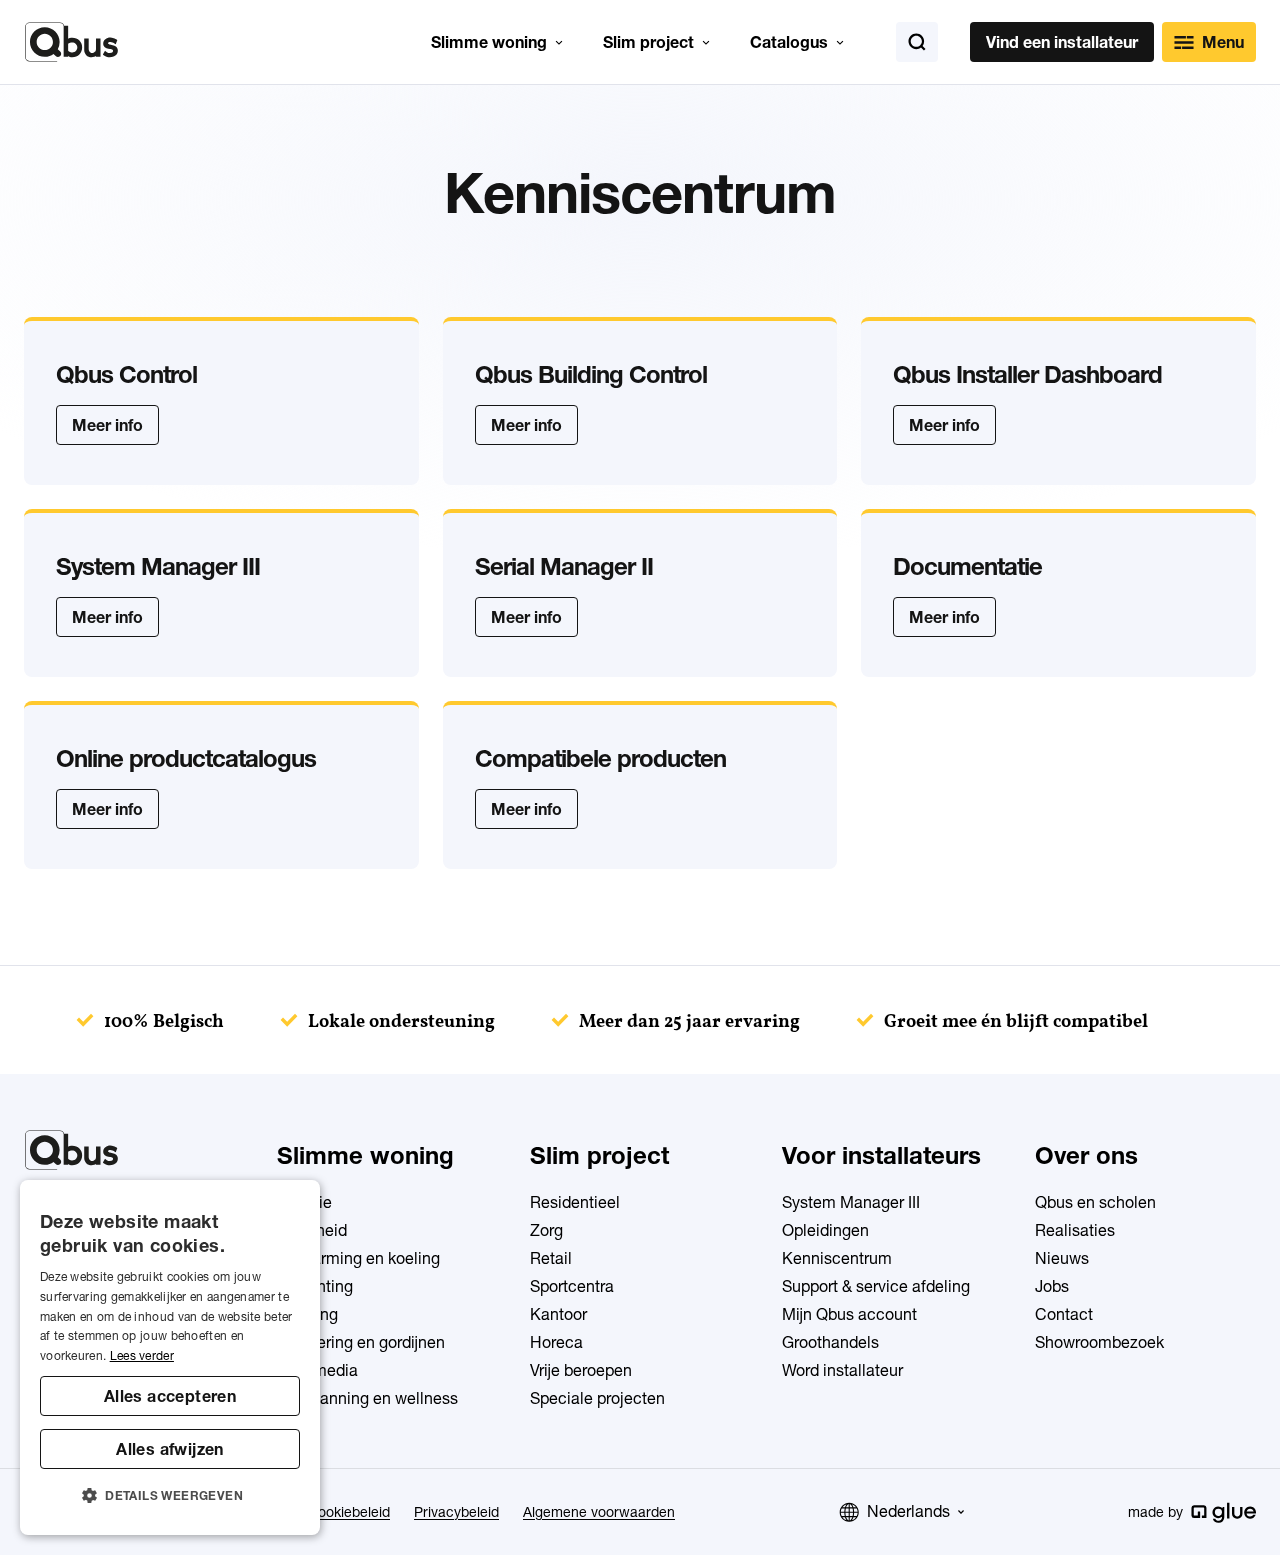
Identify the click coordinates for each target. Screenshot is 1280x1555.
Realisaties (1075, 1230)
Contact (1064, 1314)
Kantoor (558, 1314)
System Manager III (851, 1202)
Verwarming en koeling (358, 1258)
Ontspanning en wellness (367, 1398)
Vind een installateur (1062, 42)
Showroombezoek (1099, 1342)
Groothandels (830, 1342)
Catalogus (789, 42)
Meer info (107, 425)
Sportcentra (572, 1286)
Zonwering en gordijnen (361, 1342)
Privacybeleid (456, 1512)
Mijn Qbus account (849, 1314)
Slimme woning (489, 42)
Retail (551, 1258)
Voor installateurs (881, 1155)
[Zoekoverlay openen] (917, 42)
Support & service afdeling (876, 1286)
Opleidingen (825, 1230)
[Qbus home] (71, 42)
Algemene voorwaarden (599, 1512)
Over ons (1086, 1155)
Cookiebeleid (349, 1512)
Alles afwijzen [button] (170, 1449)
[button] (170, 1496)
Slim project (648, 42)
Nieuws (1062, 1258)
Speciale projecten (597, 1398)
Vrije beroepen (581, 1370)
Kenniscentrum (837, 1258)
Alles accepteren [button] (170, 1396)
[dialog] (170, 1357)
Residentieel (575, 1202)
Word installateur (842, 1370)
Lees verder (142, 1355)
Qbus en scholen (1095, 1202)
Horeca (556, 1342)
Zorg (546, 1230)
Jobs (1052, 1286)
